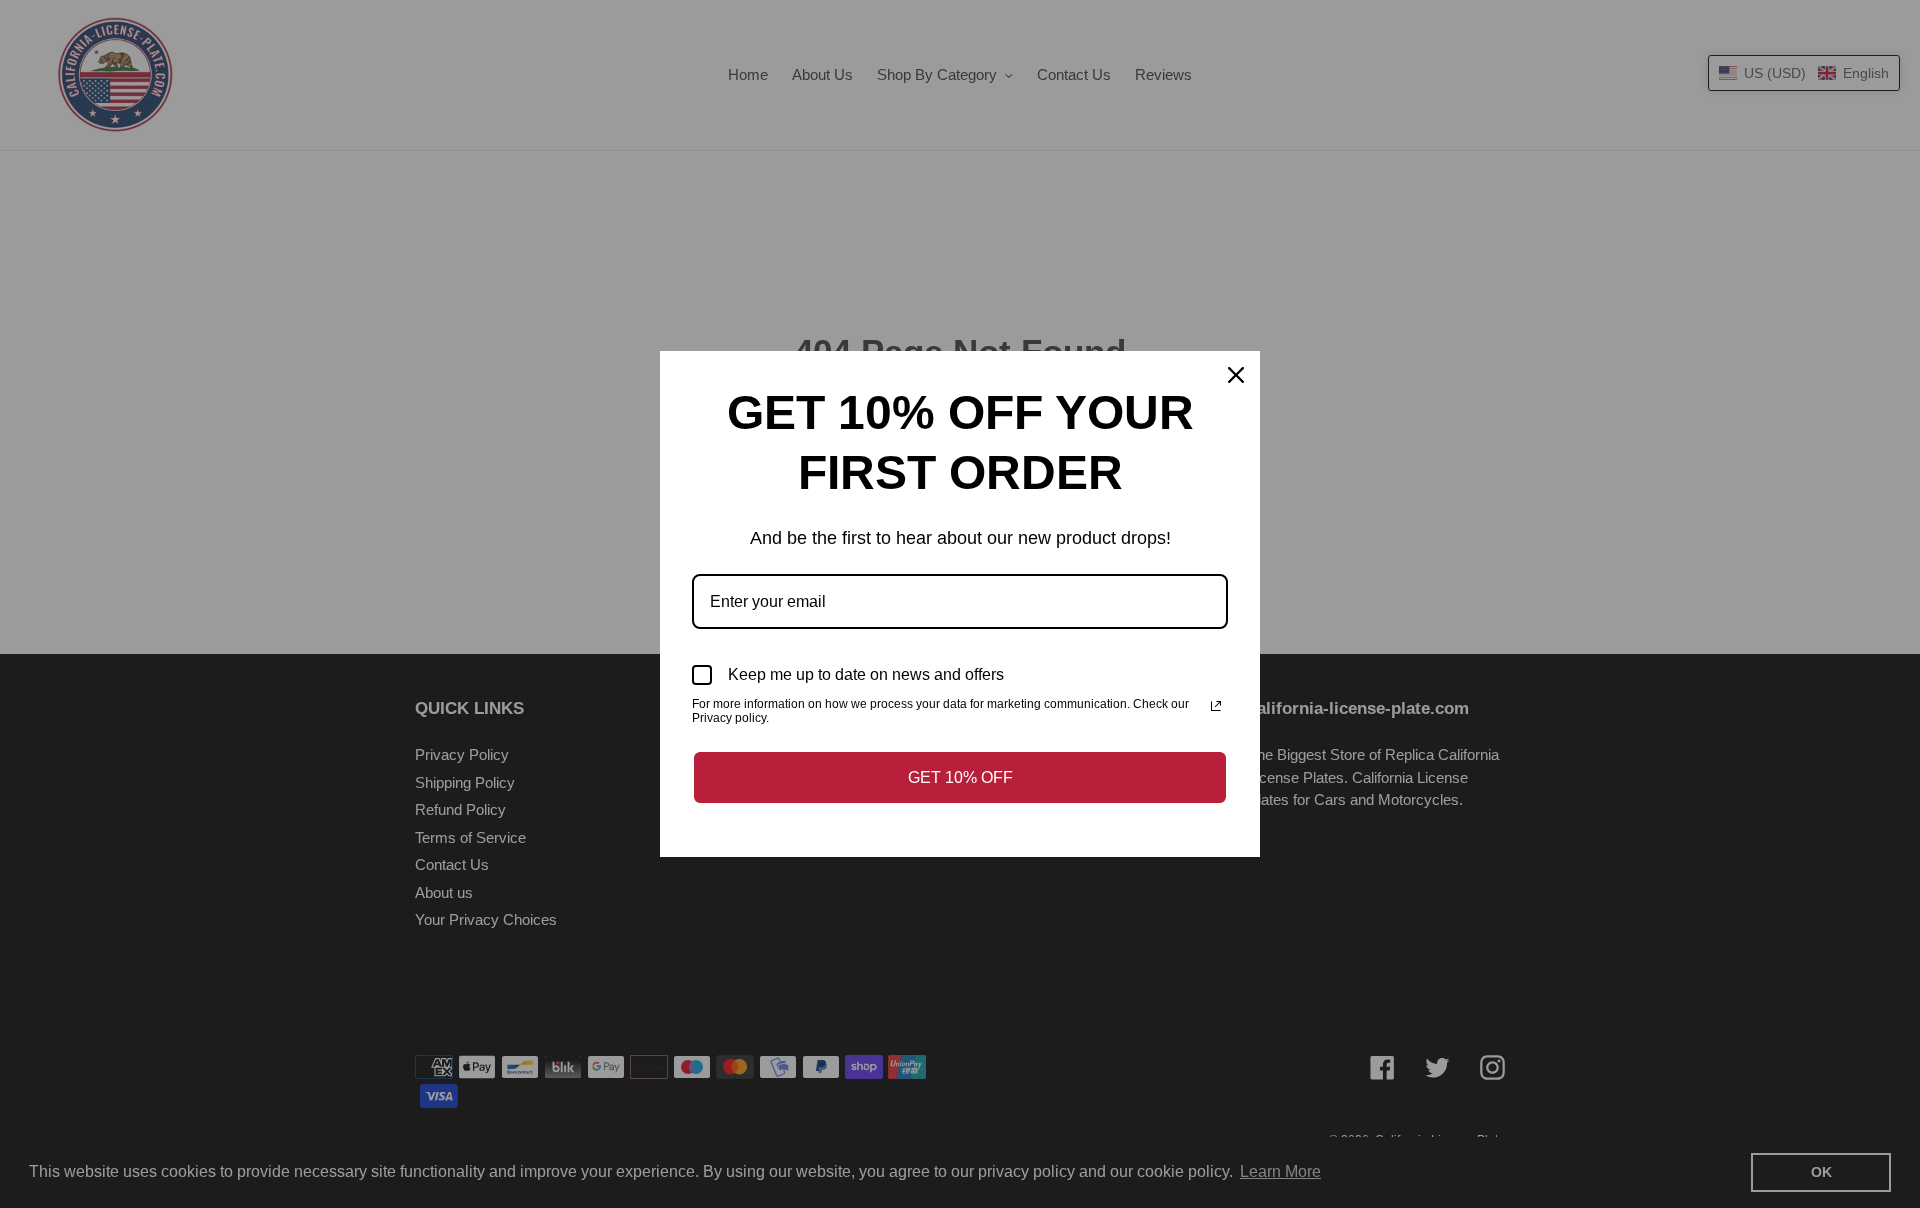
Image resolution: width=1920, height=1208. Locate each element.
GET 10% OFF (960, 777)
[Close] (1236, 375)
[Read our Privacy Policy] (1216, 706)
